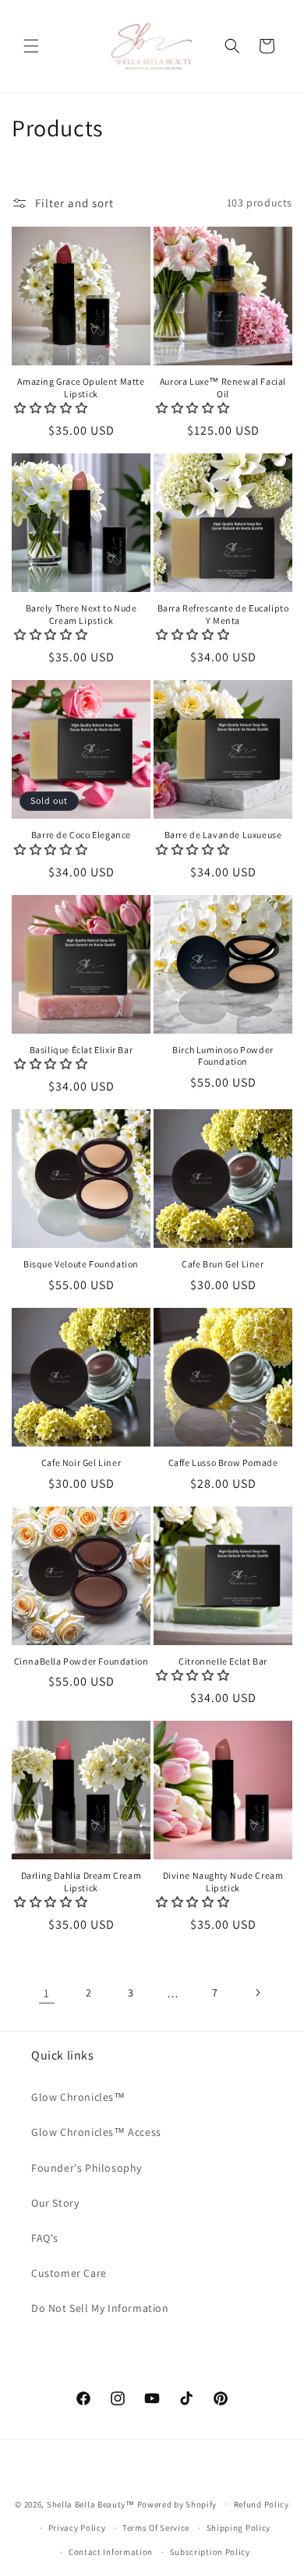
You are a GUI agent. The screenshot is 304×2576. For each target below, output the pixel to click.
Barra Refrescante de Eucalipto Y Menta (223, 614)
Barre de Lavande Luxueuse (223, 835)
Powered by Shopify (177, 2504)
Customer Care (69, 2273)
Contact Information (111, 2552)
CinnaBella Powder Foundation (81, 1661)
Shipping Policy (239, 2528)
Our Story (55, 2203)
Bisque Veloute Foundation (81, 1264)
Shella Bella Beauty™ (91, 2504)
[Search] (232, 46)
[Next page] (257, 1993)
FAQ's (45, 2238)
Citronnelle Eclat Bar (223, 1661)
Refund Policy (262, 2504)
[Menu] (31, 46)
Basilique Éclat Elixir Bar (81, 1050)
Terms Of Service (156, 2528)
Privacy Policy (77, 2528)
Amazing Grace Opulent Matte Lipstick (81, 388)
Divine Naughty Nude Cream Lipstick (223, 1882)
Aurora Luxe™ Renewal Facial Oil (223, 388)
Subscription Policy (210, 2552)
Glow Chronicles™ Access (96, 2132)
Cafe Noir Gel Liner (81, 1462)
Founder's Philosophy (87, 2168)
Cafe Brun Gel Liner (223, 1264)
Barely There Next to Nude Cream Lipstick (81, 614)
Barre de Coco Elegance (81, 835)
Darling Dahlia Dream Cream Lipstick (81, 1882)
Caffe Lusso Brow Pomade (223, 1462)
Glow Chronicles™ (78, 2097)
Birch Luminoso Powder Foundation (223, 1056)
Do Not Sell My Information (100, 2308)
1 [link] (47, 1993)
